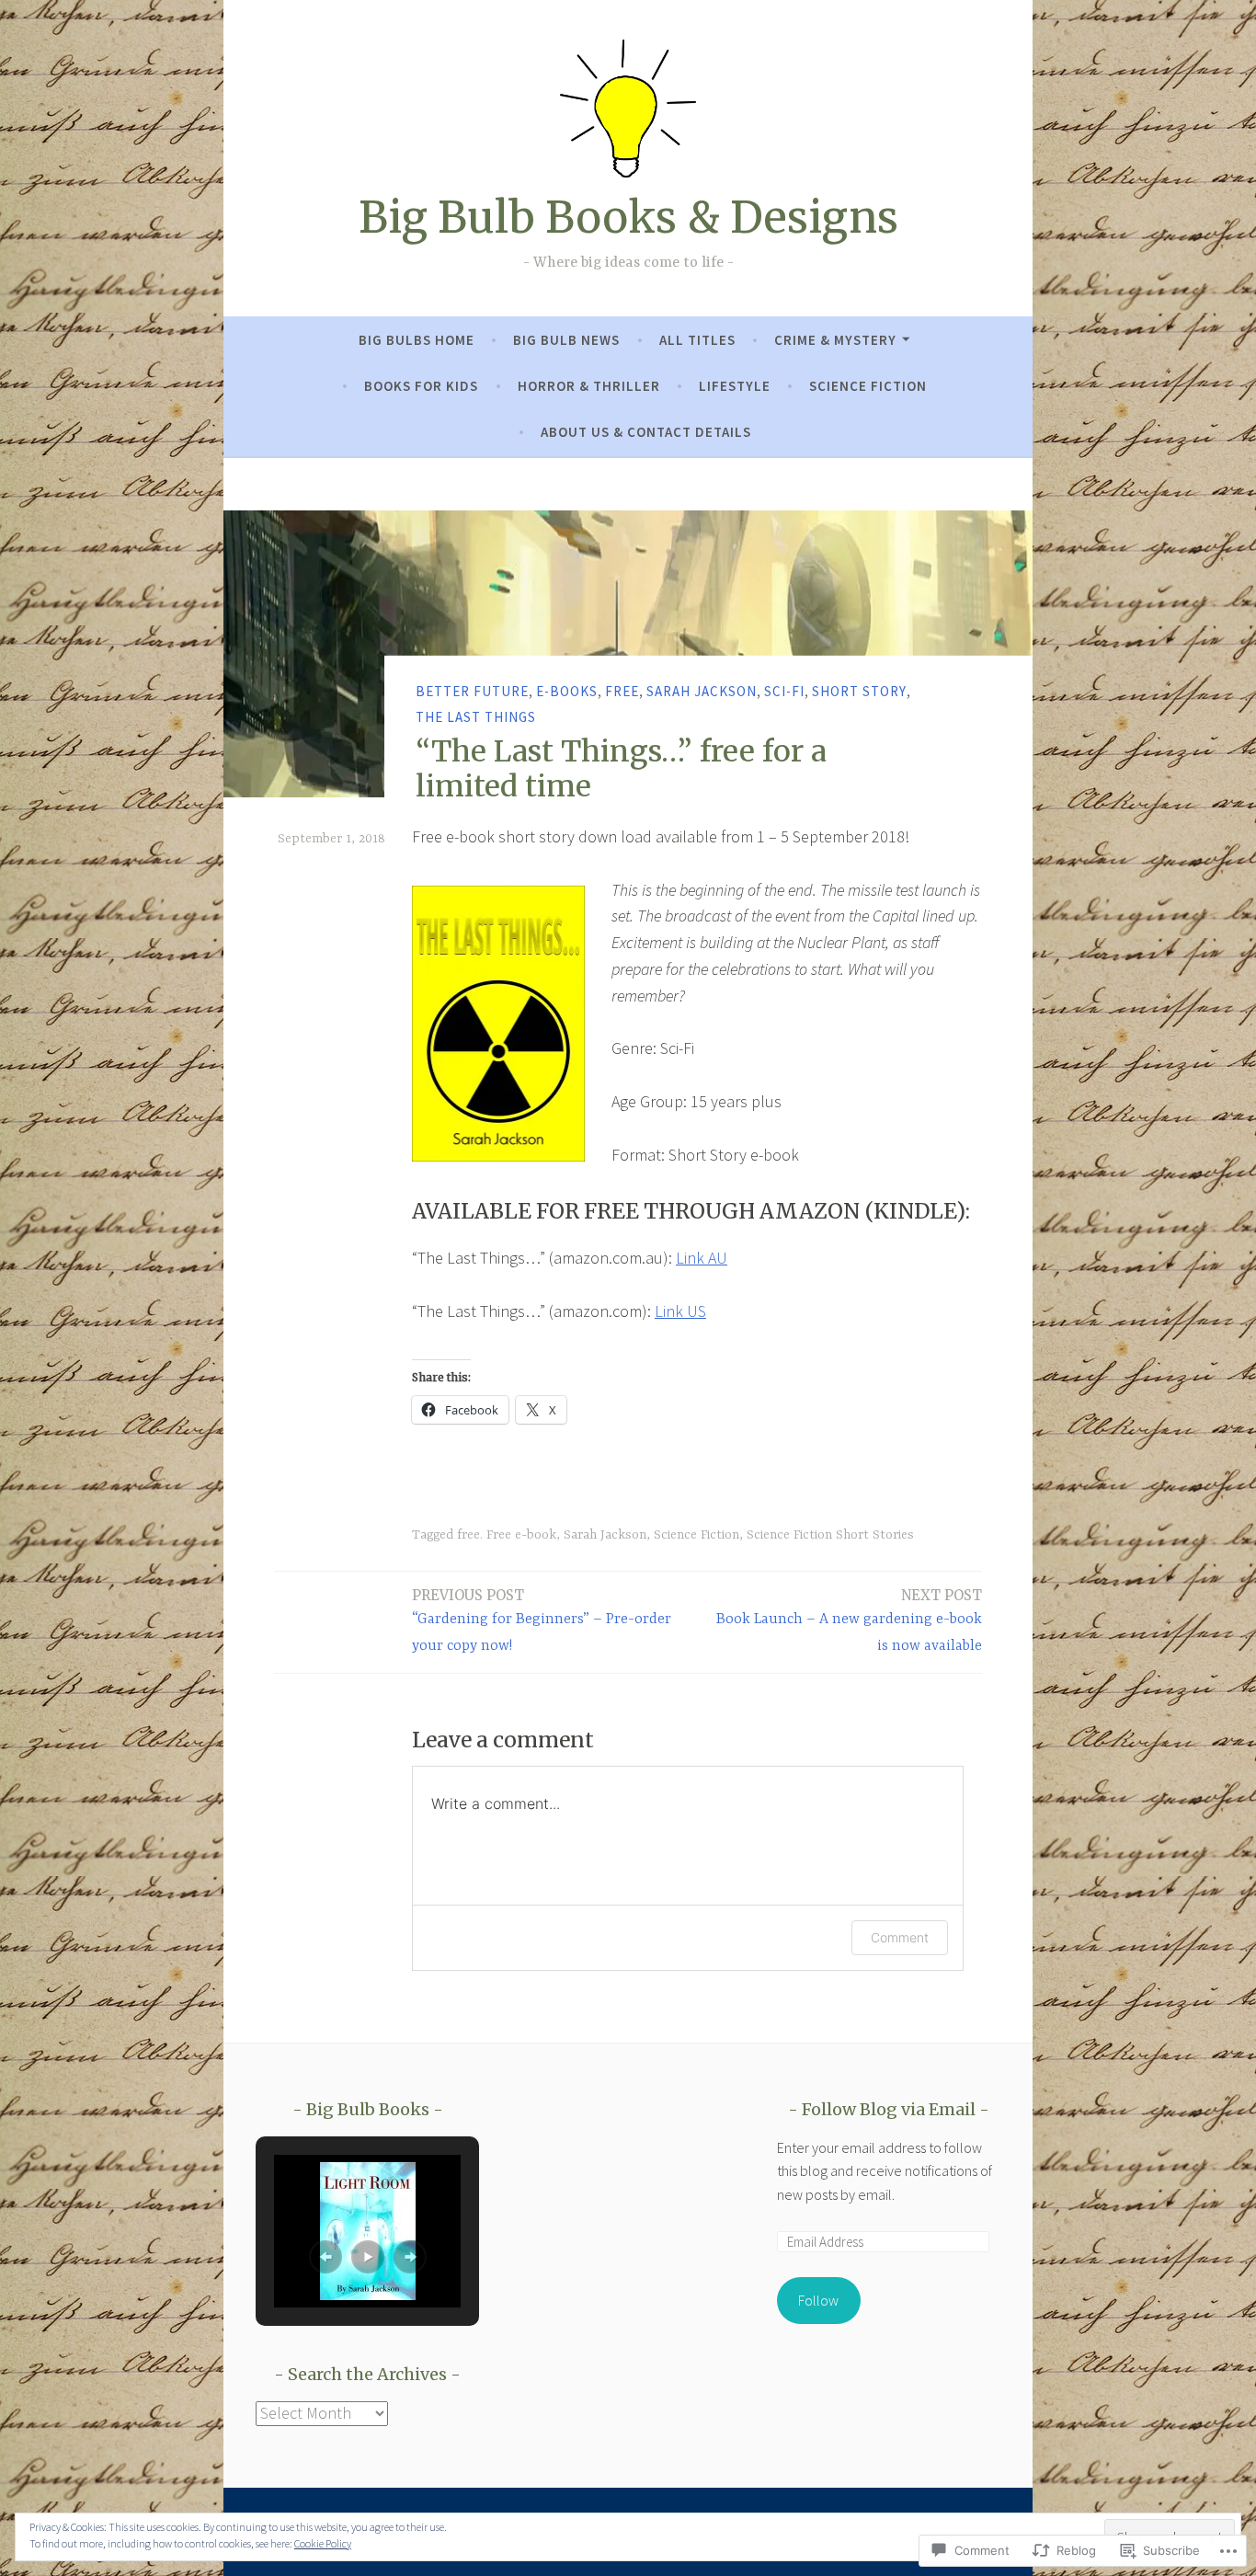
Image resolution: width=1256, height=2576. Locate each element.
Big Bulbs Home (417, 340)
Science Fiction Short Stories (830, 1535)
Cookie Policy (323, 2543)
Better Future (472, 690)
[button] (325, 2257)
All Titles (697, 340)
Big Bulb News (566, 340)
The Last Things (476, 717)
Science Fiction (868, 386)
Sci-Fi (784, 690)
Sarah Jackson (702, 690)
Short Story (859, 690)
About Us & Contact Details (646, 432)
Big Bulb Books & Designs (628, 218)
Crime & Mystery (835, 340)
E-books (567, 690)
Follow (818, 2300)
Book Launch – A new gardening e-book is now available (849, 1620)
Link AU (702, 1258)
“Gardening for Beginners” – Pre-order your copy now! (542, 1620)
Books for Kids (421, 386)
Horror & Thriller (589, 386)
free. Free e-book (507, 1535)
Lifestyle (735, 386)
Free (622, 690)
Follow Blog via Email (889, 2109)
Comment (900, 1937)
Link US (680, 1311)
